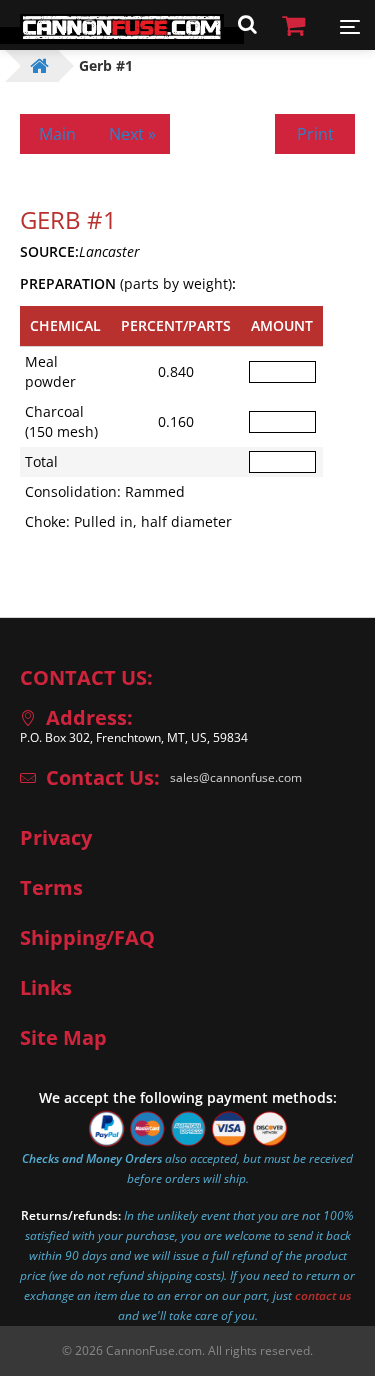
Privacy (56, 838)
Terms (51, 888)
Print (315, 134)
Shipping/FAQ (87, 938)
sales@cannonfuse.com (236, 777)
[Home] (122, 35)
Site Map (63, 1038)
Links (46, 988)
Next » (132, 134)
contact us (323, 1295)
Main (57, 134)
